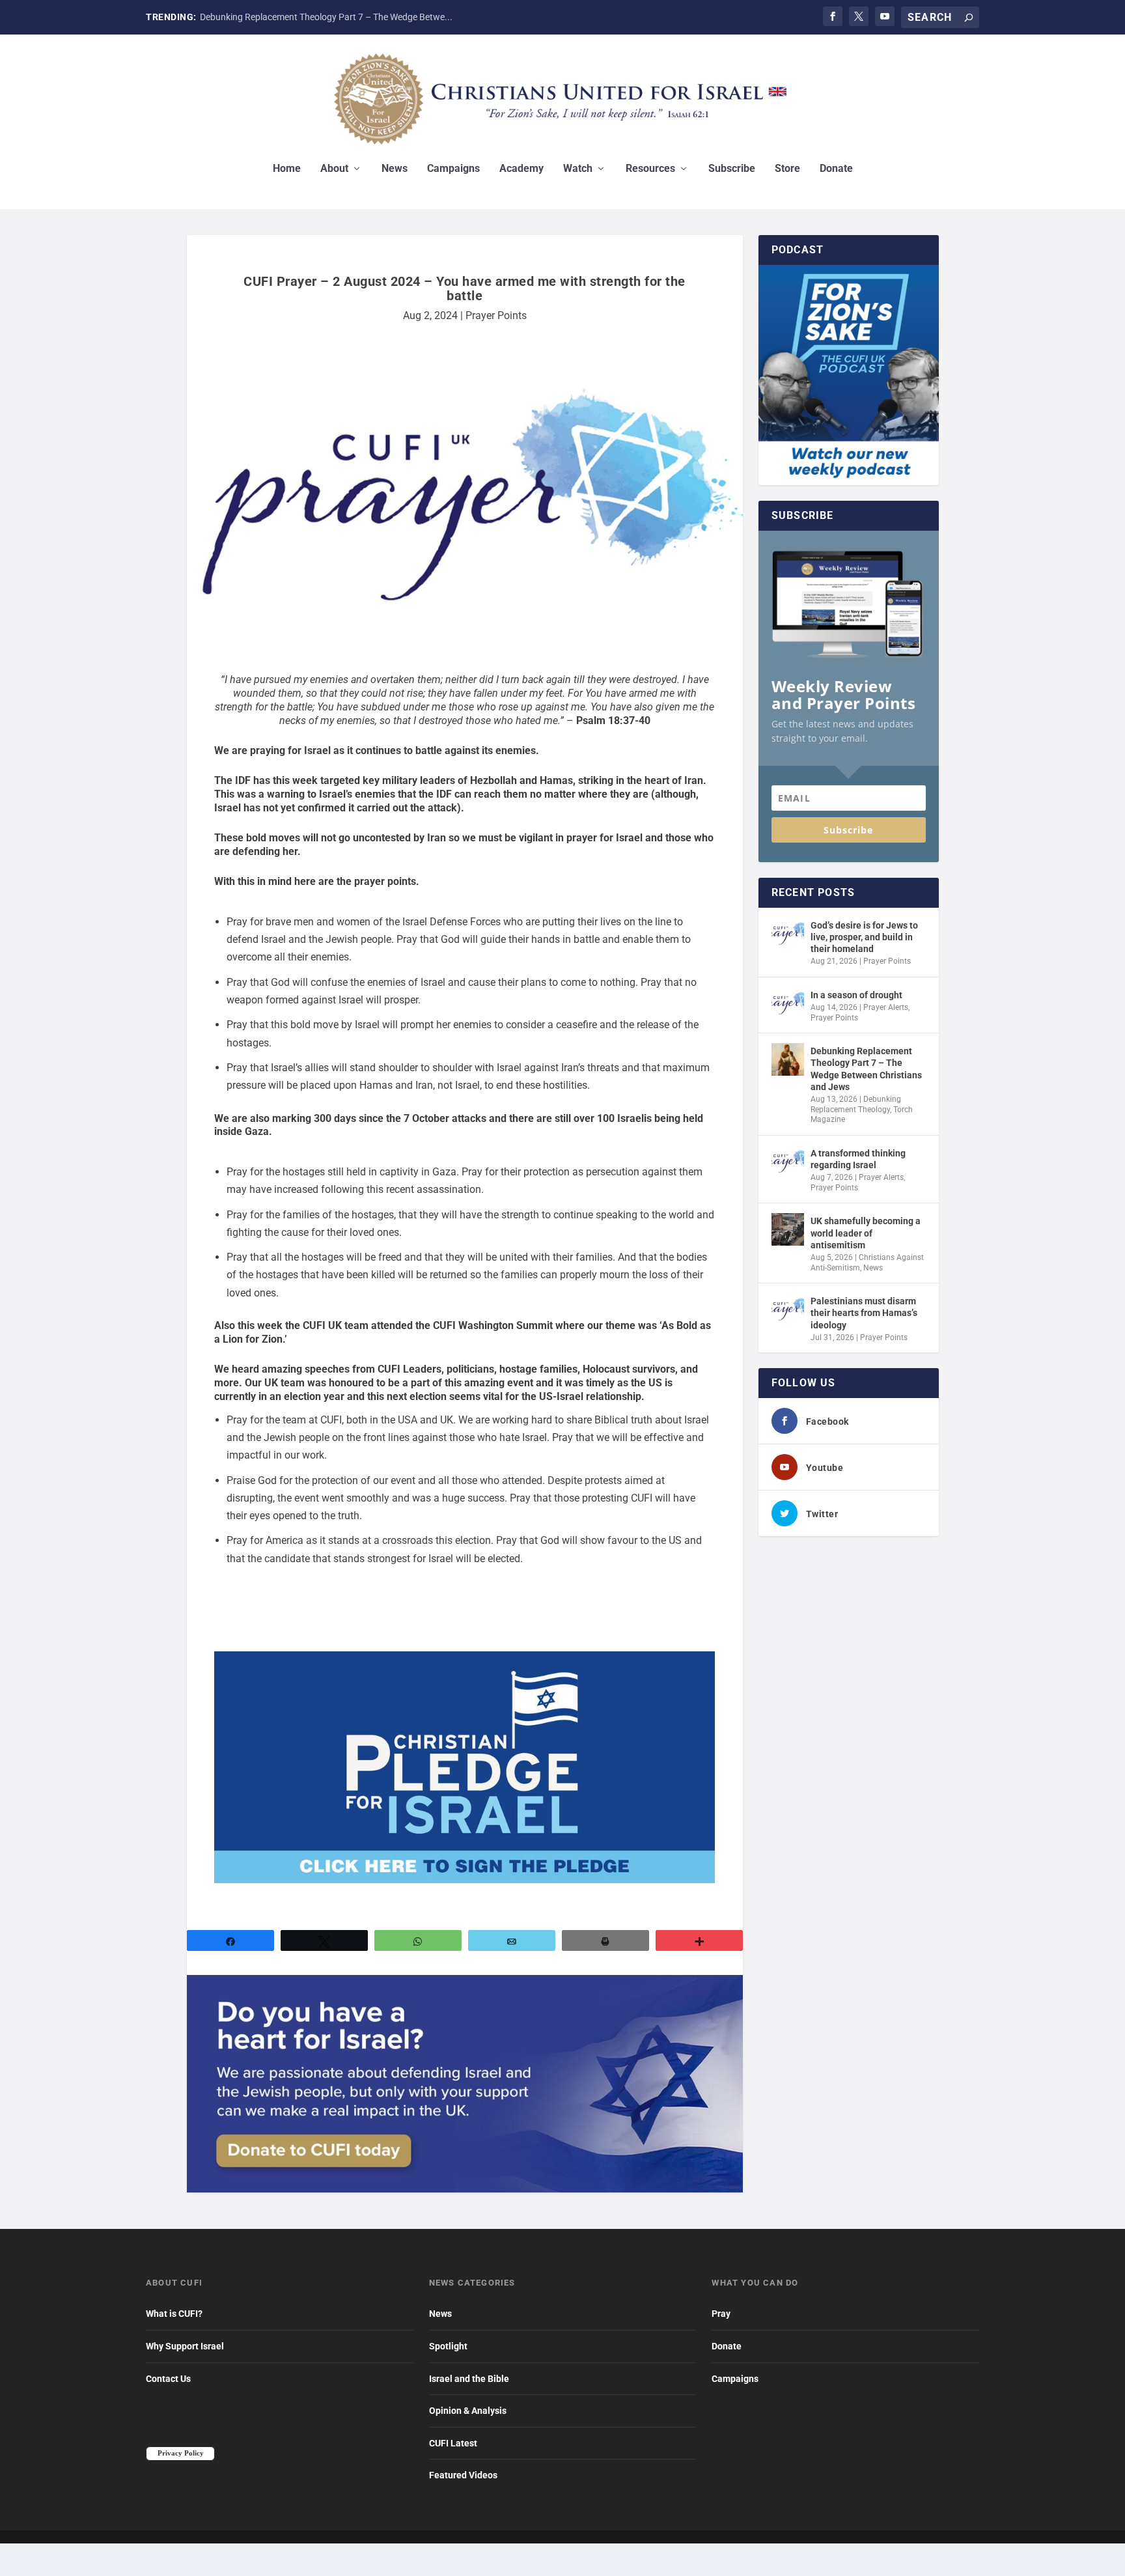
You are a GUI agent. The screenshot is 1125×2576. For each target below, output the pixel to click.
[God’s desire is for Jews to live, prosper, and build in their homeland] (788, 934)
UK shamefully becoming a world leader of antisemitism (866, 1233)
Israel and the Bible (469, 2379)
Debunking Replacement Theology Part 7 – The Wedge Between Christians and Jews (866, 1069)
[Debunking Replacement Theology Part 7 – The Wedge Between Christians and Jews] (788, 1059)
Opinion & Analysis (468, 2411)
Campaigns (453, 169)
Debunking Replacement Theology (856, 1104)
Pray (721, 2314)
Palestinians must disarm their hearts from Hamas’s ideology (864, 1313)
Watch (578, 169)
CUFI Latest (453, 2443)
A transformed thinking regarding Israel (858, 1159)
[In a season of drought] (788, 1003)
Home (287, 169)
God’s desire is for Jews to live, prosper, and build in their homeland (864, 937)
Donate (836, 169)
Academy (521, 169)
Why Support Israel (185, 2346)
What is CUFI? (174, 2314)
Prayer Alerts (886, 1007)
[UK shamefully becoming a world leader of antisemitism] (788, 1229)
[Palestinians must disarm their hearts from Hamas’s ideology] (788, 1309)
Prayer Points (496, 315)
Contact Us (168, 2379)
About (334, 169)
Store (787, 169)
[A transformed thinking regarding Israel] (788, 1162)
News (395, 169)
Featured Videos (463, 2475)
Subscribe (732, 169)
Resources (650, 169)
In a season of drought (856, 995)
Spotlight (448, 2346)
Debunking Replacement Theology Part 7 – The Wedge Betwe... (326, 17)
